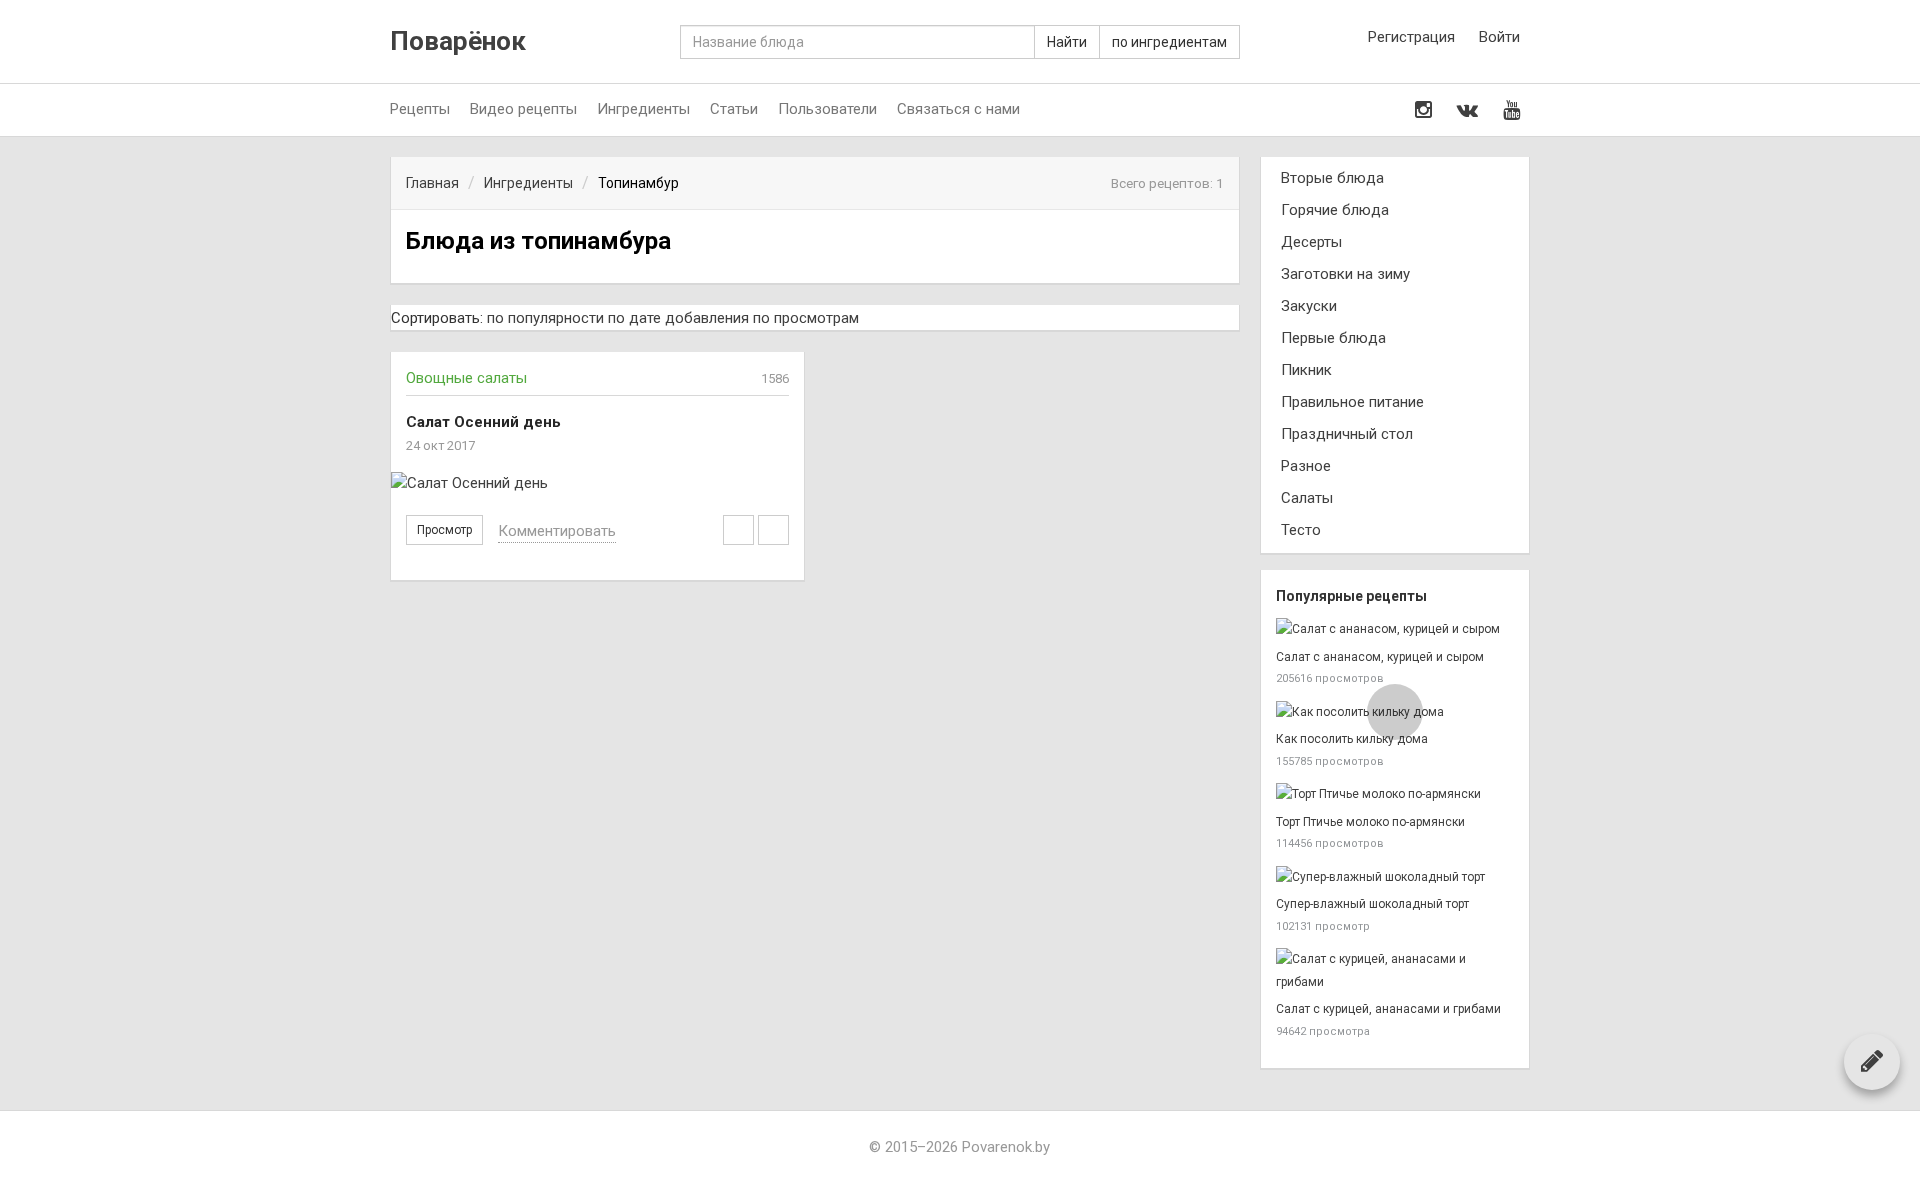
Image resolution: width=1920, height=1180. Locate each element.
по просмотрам (806, 318)
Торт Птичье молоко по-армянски (1370, 822)
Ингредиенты (643, 109)
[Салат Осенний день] (597, 483)
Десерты (1311, 242)
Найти (1067, 42)
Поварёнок (458, 41)
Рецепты (420, 109)
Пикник (1306, 370)
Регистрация (1411, 37)
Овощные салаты (466, 378)
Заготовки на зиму (1345, 274)
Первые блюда (1333, 338)
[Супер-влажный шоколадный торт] (1395, 877)
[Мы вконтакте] (1467, 110)
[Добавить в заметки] (738, 530)
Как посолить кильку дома (1352, 739)
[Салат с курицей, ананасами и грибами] (1395, 970)
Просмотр (444, 530)
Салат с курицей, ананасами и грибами (1388, 1009)
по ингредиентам (1169, 42)
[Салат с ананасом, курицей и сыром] (1395, 629)
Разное (1306, 466)
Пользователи (827, 109)
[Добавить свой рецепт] (1872, 1061)
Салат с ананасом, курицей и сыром (1380, 657)
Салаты (1307, 498)
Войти (1499, 37)
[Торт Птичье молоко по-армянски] (1395, 794)
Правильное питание (1352, 402)
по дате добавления (678, 318)
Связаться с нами (958, 109)
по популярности (545, 318)
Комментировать (557, 531)
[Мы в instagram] (1423, 110)
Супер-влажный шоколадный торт (1372, 904)
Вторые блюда (1332, 178)
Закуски (1309, 306)
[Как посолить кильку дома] (1395, 712)
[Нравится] (773, 530)
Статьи (734, 109)
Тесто (1301, 530)
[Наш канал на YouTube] (1511, 110)
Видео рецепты (523, 109)
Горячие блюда (1335, 210)
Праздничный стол (1347, 434)
